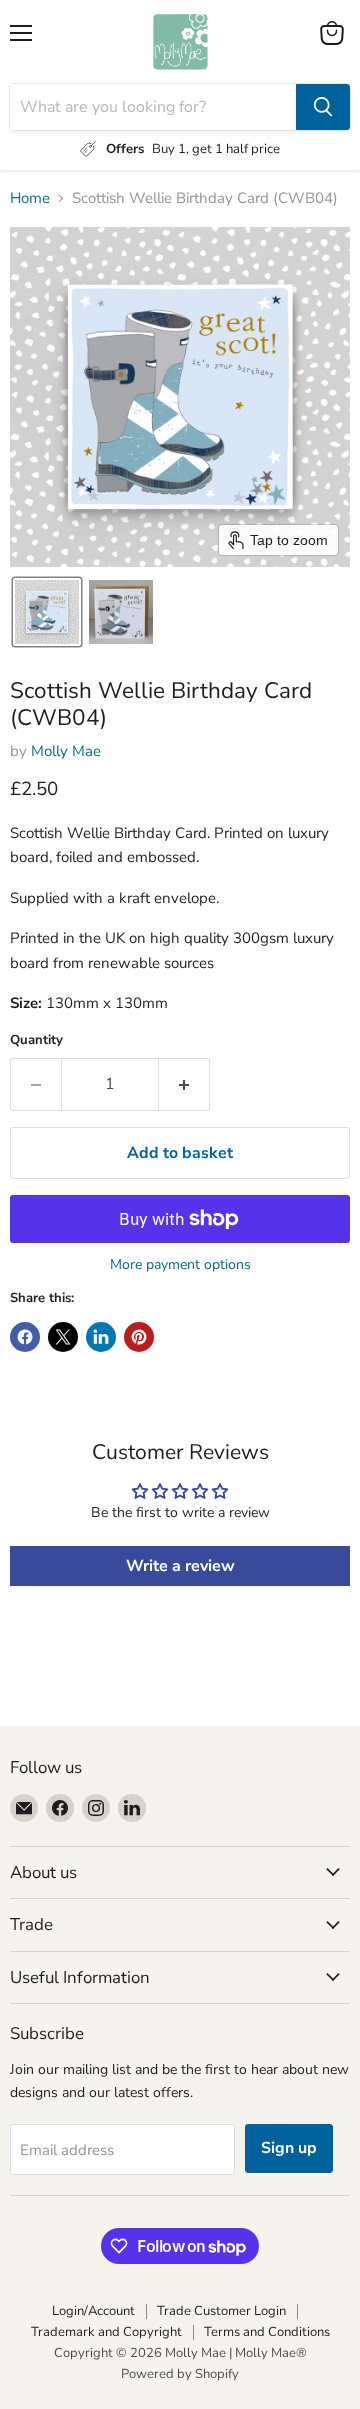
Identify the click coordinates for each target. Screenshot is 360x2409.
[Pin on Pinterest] (139, 1337)
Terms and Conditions (267, 2332)
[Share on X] (63, 1337)
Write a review (180, 1566)
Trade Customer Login (221, 2311)
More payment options (180, 1265)
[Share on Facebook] (25, 1337)
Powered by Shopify (180, 2374)
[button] (47, 612)
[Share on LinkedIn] (101, 1337)
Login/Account (93, 2311)
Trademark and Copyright (106, 2332)
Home (30, 198)
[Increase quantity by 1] (184, 1084)
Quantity (36, 1040)
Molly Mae (66, 751)
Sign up (289, 2148)
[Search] (323, 107)
